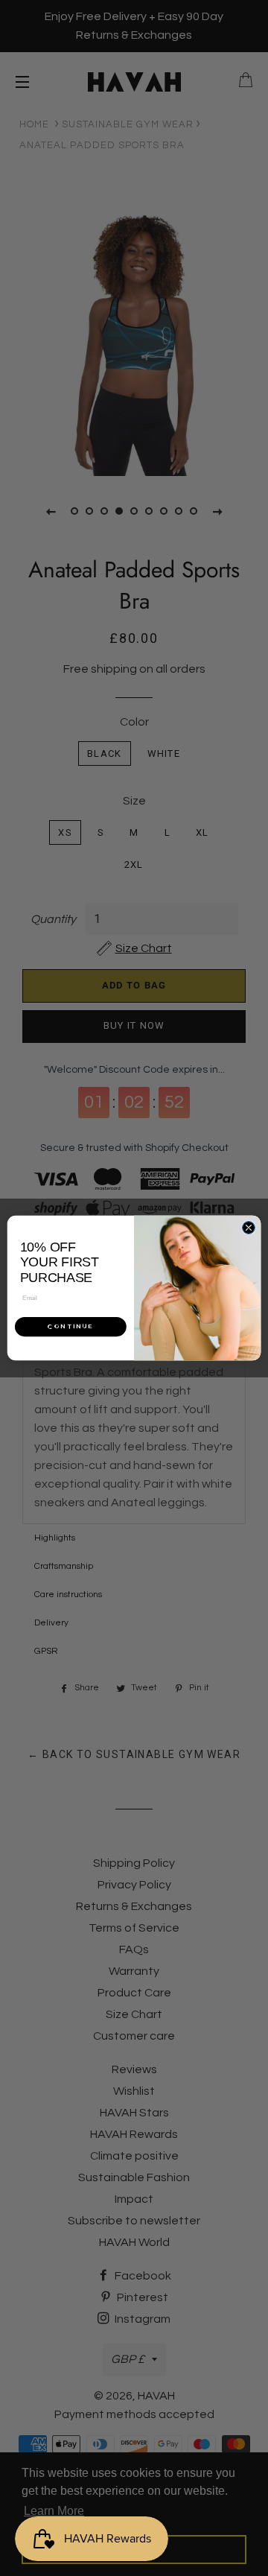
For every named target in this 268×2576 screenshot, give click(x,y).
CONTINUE (71, 1326)
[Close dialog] (248, 1227)
